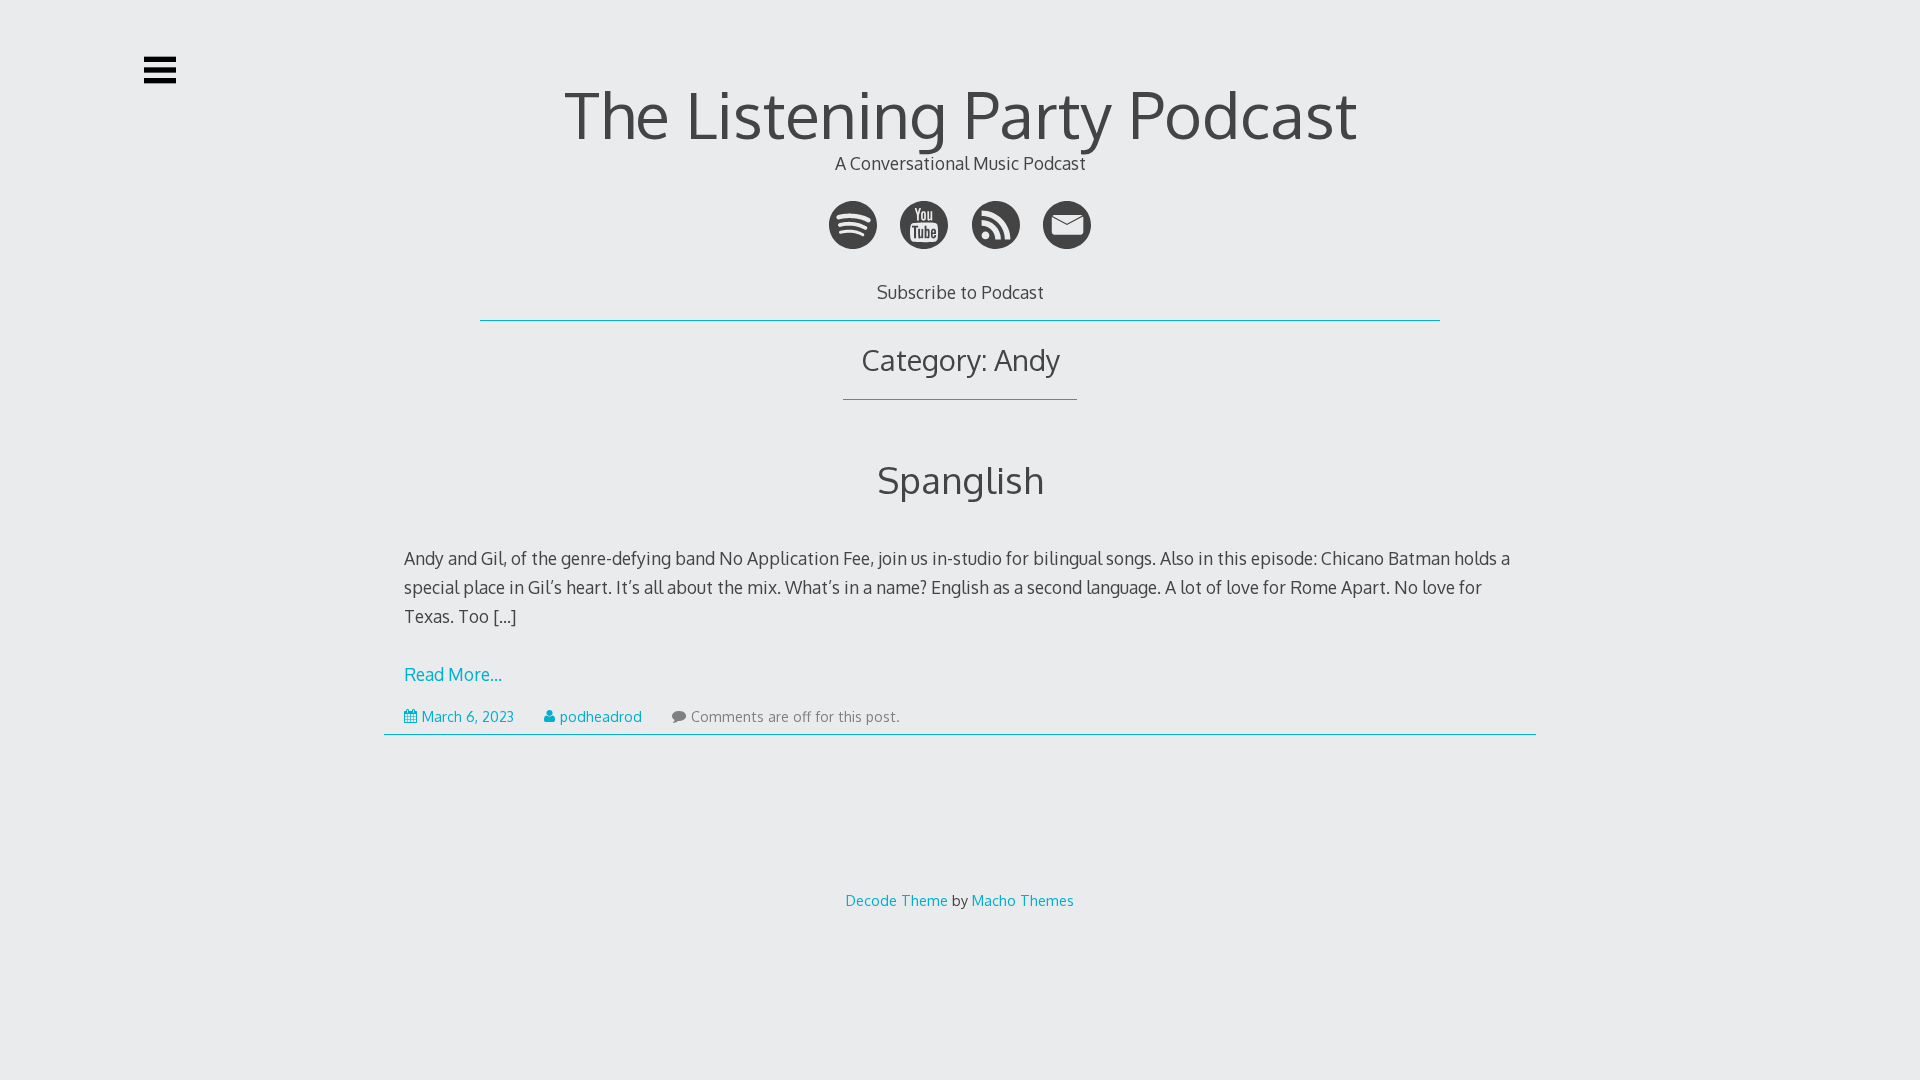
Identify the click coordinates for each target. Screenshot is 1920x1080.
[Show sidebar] (160, 70)
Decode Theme (897, 900)
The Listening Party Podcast (960, 113)
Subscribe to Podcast (960, 292)
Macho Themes (1023, 900)
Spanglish (960, 479)
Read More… (453, 674)
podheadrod (601, 716)
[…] (504, 616)
